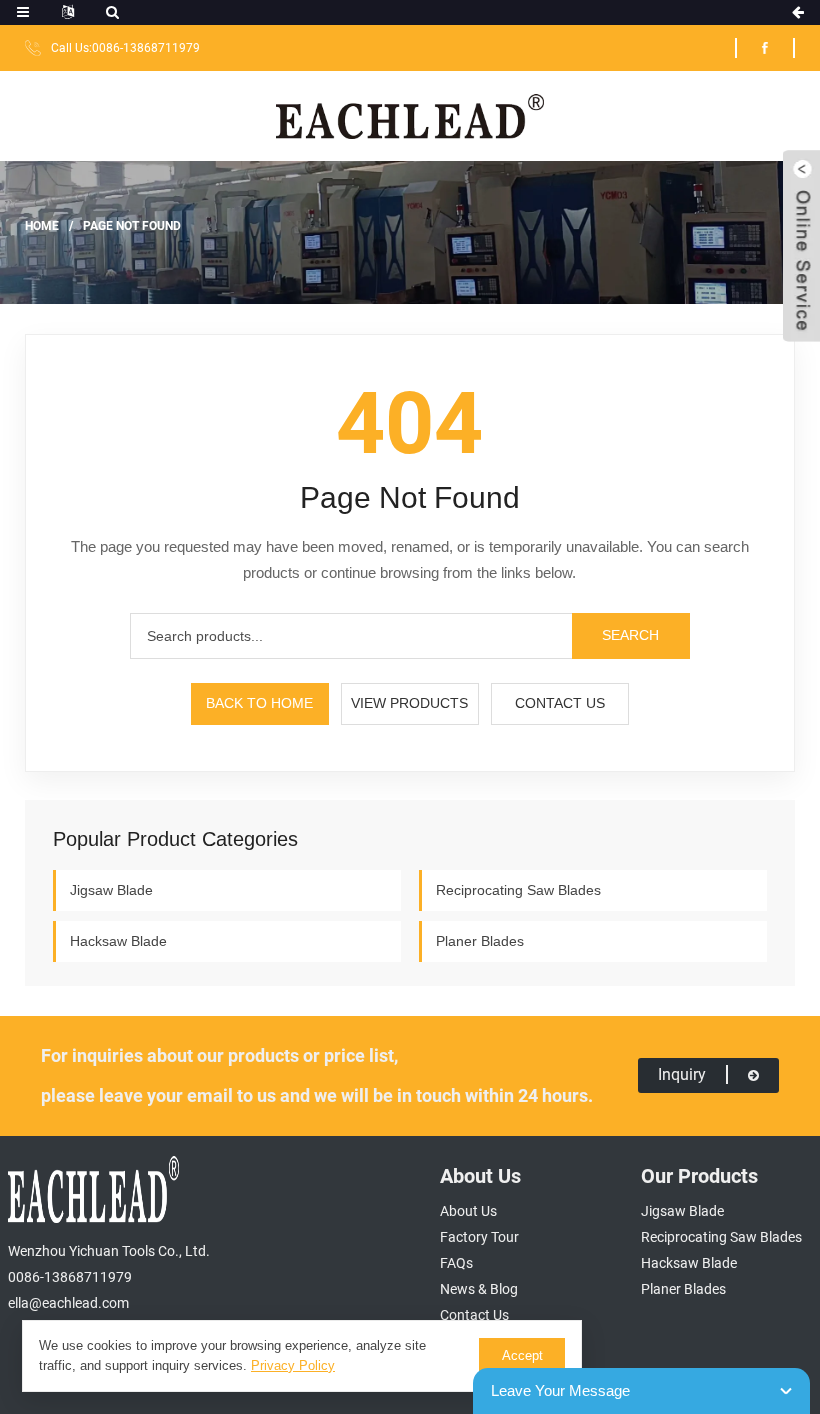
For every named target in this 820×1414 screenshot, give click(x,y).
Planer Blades (480, 941)
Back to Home (259, 703)
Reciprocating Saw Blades (518, 890)
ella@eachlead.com (68, 1303)
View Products (409, 703)
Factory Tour (479, 1237)
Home (42, 225)
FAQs (456, 1263)
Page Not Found (132, 225)
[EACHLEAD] (410, 115)
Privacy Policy (293, 1365)
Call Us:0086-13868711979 (125, 48)
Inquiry (682, 1074)
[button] (801, 246)
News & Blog (479, 1289)
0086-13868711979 (70, 1277)
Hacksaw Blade (118, 941)
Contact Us (560, 703)
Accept (522, 1355)
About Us (468, 1211)
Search (630, 635)
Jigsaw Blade (111, 890)
